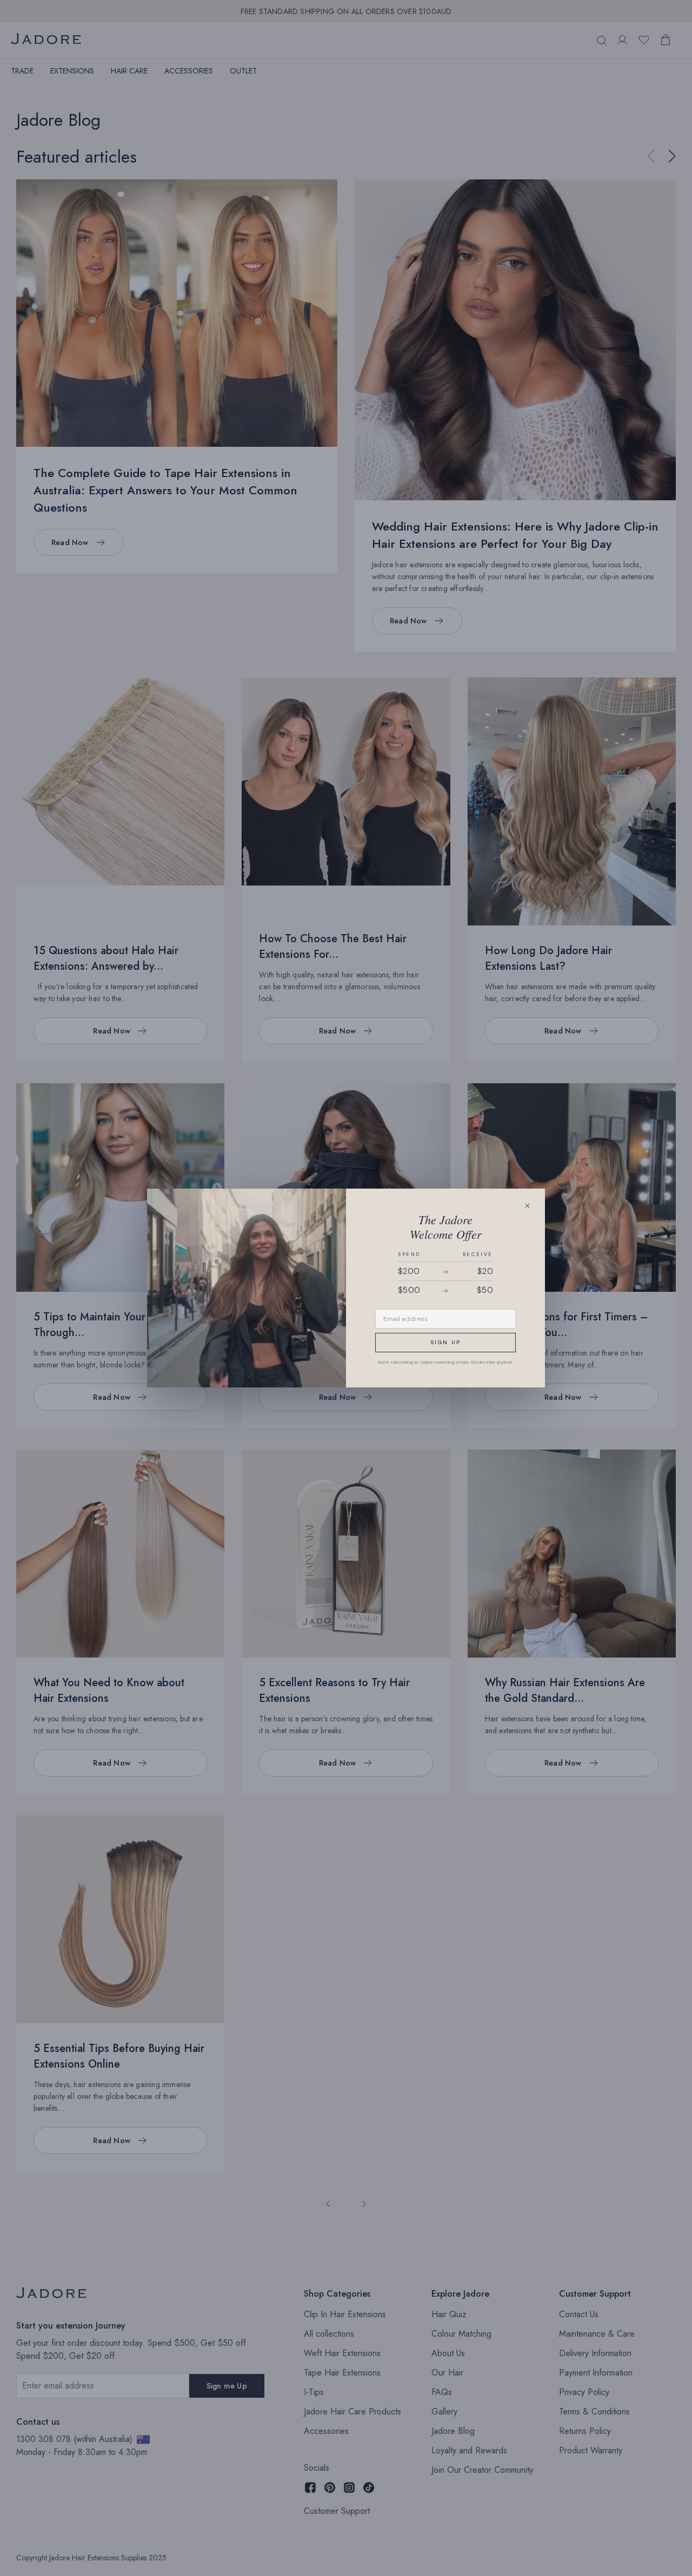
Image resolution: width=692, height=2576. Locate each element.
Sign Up (445, 1342)
